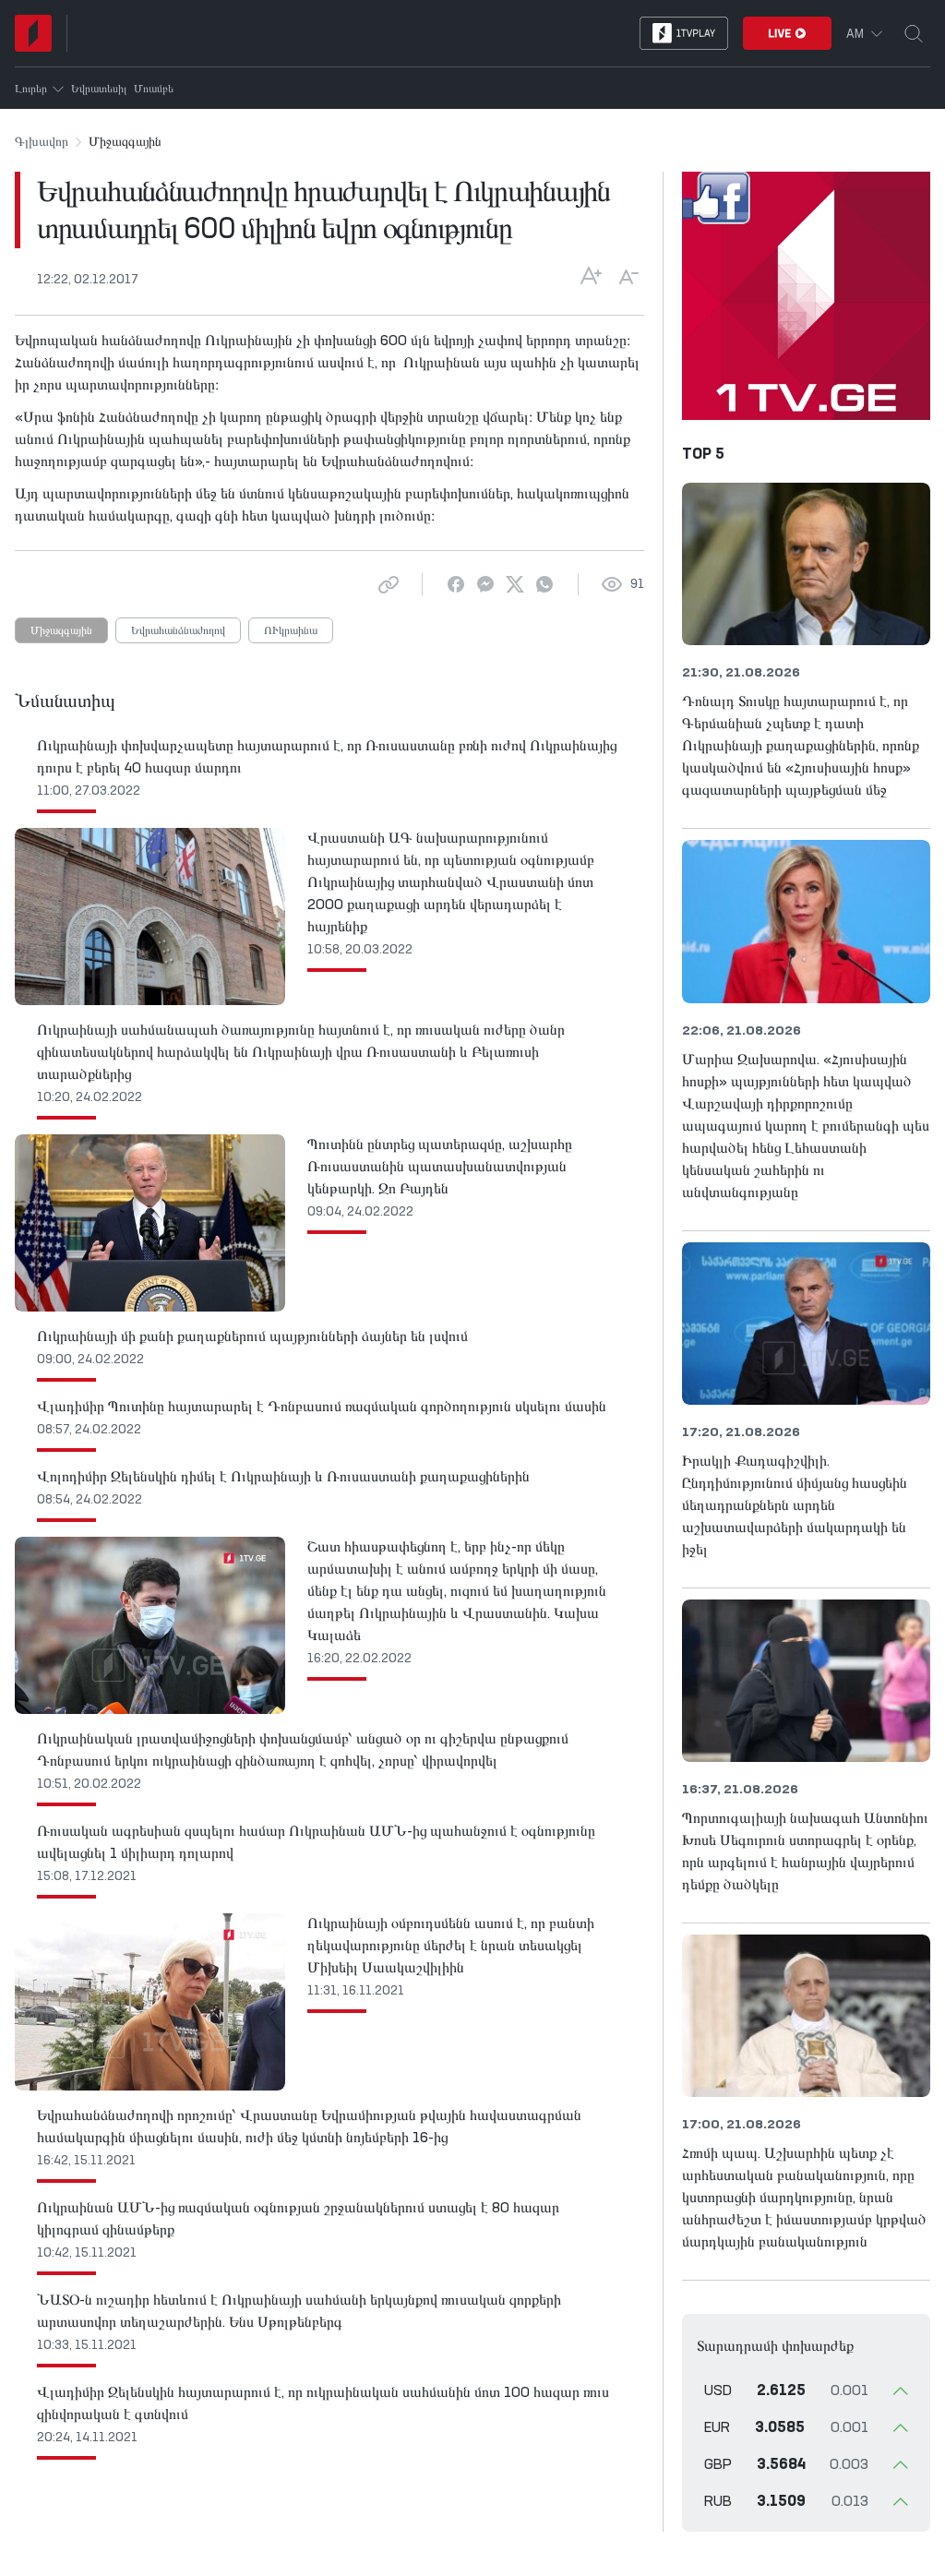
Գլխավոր (42, 142)
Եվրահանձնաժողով (178, 631)
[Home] (33, 33)
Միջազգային (61, 631)
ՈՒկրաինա (291, 631)
